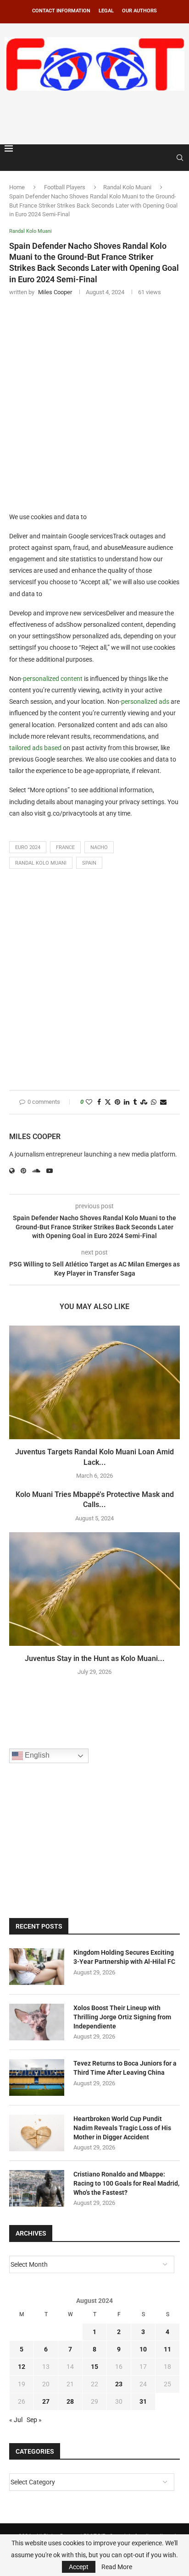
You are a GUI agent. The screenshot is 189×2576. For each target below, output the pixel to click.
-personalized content (52, 679)
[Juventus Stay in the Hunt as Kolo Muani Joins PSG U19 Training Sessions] (94, 1589)
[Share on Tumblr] (135, 1102)
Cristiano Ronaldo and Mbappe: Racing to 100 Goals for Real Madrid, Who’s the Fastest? (126, 2183)
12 (22, 2367)
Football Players (65, 187)
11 (167, 2349)
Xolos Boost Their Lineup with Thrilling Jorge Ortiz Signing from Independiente (122, 2017)
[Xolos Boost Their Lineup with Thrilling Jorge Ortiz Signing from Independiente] (37, 2022)
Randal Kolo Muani (127, 187)
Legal (106, 11)
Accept (79, 2567)
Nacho (99, 847)
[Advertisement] (97, 116)
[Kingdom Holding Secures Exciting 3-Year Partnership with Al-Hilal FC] (37, 1967)
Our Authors (139, 11)
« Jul (16, 2420)
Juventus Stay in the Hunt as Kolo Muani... (95, 1658)
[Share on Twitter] (108, 1102)
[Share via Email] (163, 1102)
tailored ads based (35, 748)
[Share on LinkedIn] (127, 1102)
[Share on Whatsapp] (154, 1102)
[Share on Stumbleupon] (144, 1102)
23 (119, 2384)
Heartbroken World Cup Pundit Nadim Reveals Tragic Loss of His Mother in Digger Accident (122, 2128)
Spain (89, 863)
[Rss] (167, 158)
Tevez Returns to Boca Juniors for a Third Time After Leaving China (125, 2068)
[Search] (180, 158)
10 (143, 2349)
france (65, 847)
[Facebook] (158, 158)
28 (70, 2401)
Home (17, 187)
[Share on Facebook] (99, 1102)
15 (94, 2367)
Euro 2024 (28, 847)
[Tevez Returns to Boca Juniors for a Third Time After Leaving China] (37, 2077)
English (36, 1755)
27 (46, 2401)
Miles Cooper (35, 1137)
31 (143, 2401)
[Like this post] (89, 1102)
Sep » (34, 2420)
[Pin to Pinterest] (117, 1102)
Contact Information (61, 11)
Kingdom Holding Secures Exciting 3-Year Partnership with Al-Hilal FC (124, 1957)
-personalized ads (144, 702)
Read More (117, 2567)
